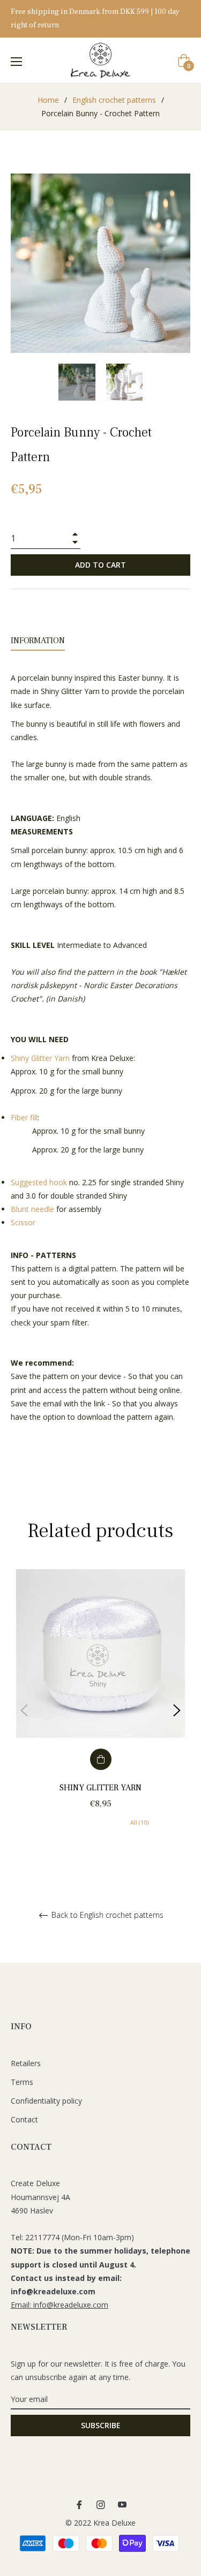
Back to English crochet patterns (106, 1915)
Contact (24, 2119)
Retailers (26, 2063)
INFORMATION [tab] (38, 641)
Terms (22, 2082)
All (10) (139, 1822)
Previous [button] (24, 1711)
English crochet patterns (114, 100)
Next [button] (177, 1711)
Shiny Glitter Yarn (100, 1788)
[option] (100, 1711)
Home (48, 100)
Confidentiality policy (46, 2101)
